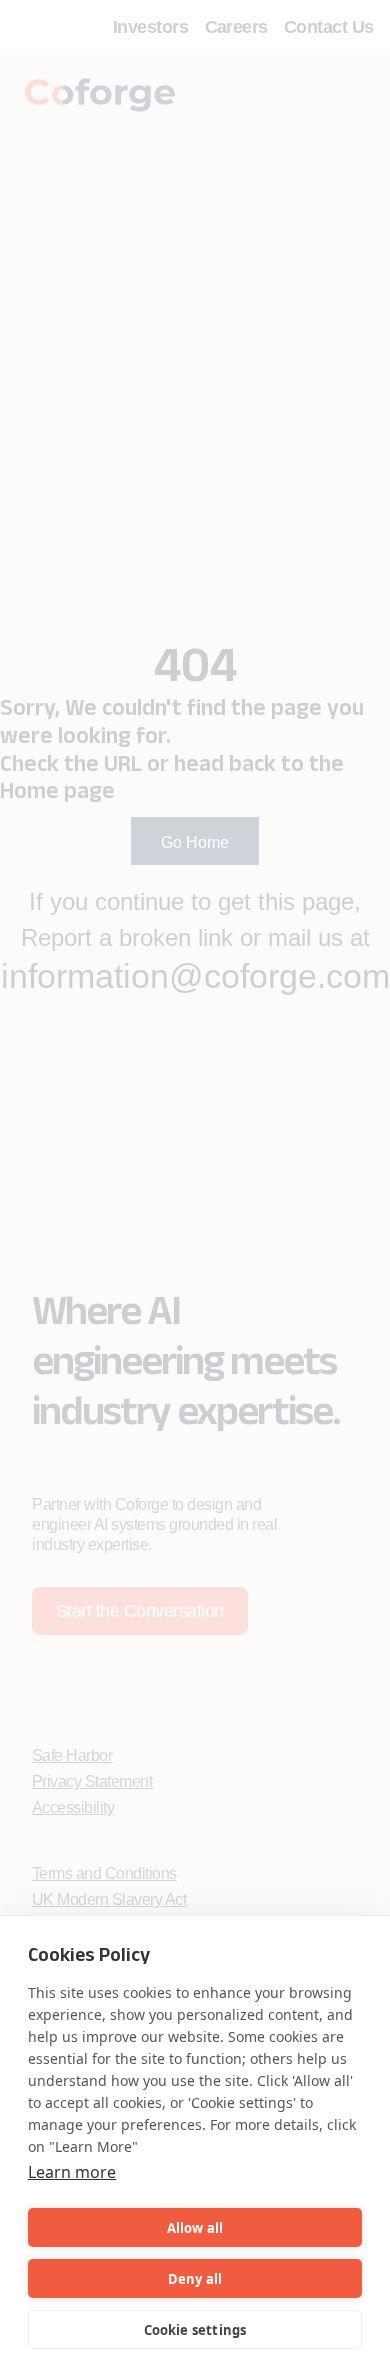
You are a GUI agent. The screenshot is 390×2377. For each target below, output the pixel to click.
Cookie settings (195, 2330)
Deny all (195, 2279)
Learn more (72, 2172)
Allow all (195, 2228)
